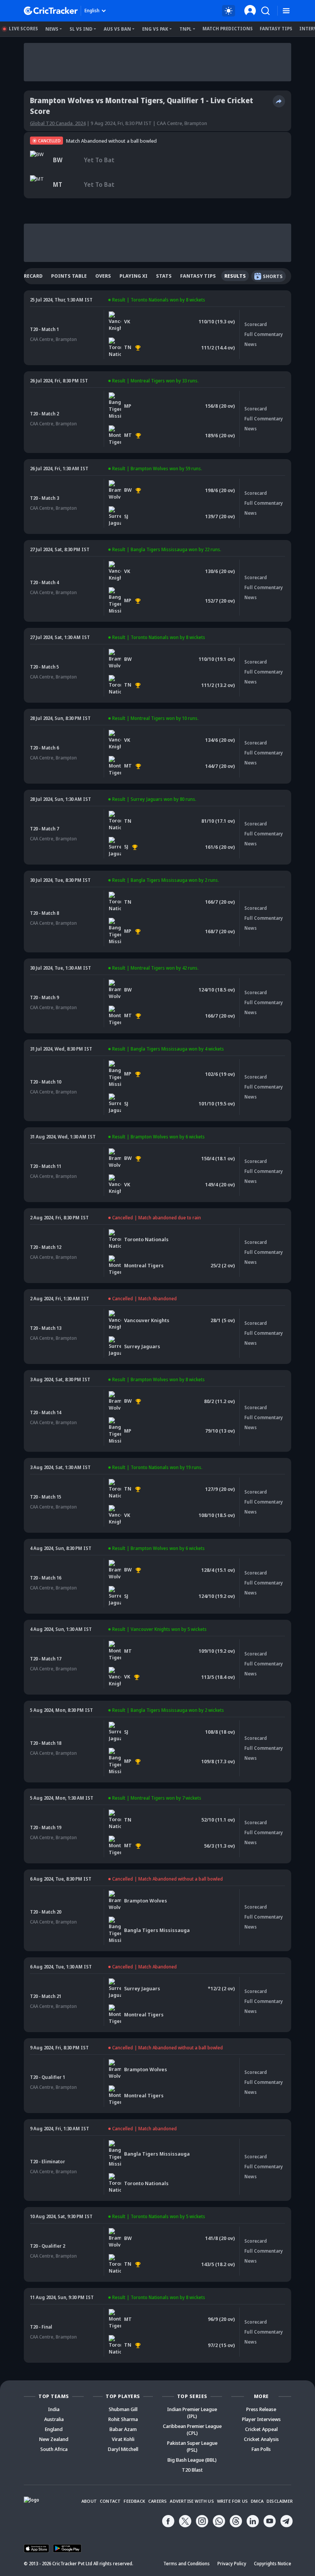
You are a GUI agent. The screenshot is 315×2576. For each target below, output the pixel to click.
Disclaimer (280, 2501)
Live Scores (23, 29)
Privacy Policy (232, 2564)
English (92, 11)
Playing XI (133, 276)
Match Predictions (228, 29)
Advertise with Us (192, 2501)
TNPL (186, 29)
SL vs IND (81, 29)
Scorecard (28, 276)
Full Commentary (264, 334)
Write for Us (232, 2501)
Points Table (69, 276)
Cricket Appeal (261, 2429)
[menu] (286, 11)
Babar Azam (123, 2429)
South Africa (54, 2449)
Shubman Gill (123, 2409)
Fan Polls (261, 2449)
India (54, 2409)
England (54, 2429)
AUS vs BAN (117, 29)
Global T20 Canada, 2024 (58, 123)
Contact (110, 2501)
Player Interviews (261, 2419)
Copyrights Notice (273, 2564)
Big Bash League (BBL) (192, 2460)
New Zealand (54, 2439)
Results (235, 276)
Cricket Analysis (261, 2439)
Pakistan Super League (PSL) (192, 2446)
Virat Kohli (123, 2439)
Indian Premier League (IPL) (192, 2413)
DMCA (257, 2501)
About (89, 2501)
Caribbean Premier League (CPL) (192, 2429)
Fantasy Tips (276, 29)
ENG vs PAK (155, 29)
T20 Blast (192, 2470)
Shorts (273, 276)
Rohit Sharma (123, 2419)
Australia (54, 2419)
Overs (103, 276)
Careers (157, 2501)
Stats (164, 276)
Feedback (134, 2501)
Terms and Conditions (187, 2564)
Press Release (261, 2409)
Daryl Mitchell (123, 2449)
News (52, 29)
